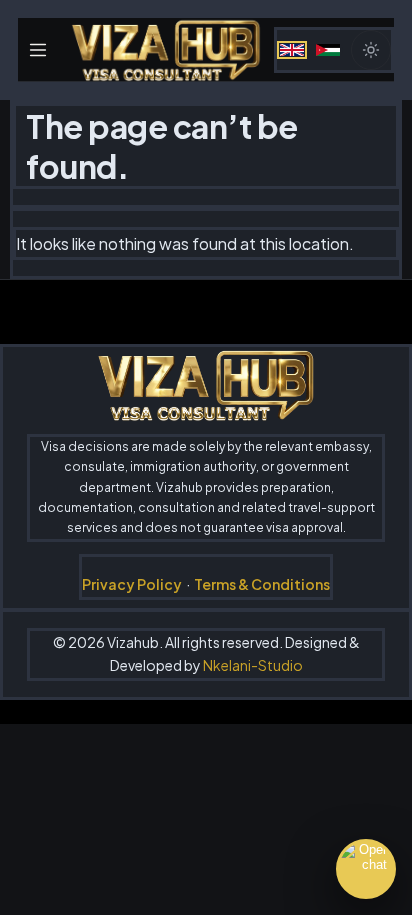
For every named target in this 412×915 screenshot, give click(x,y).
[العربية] (328, 50)
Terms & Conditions (262, 584)
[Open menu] (38, 50)
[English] (292, 50)
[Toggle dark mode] (371, 50)
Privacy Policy (132, 584)
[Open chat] (366, 869)
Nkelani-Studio (253, 665)
